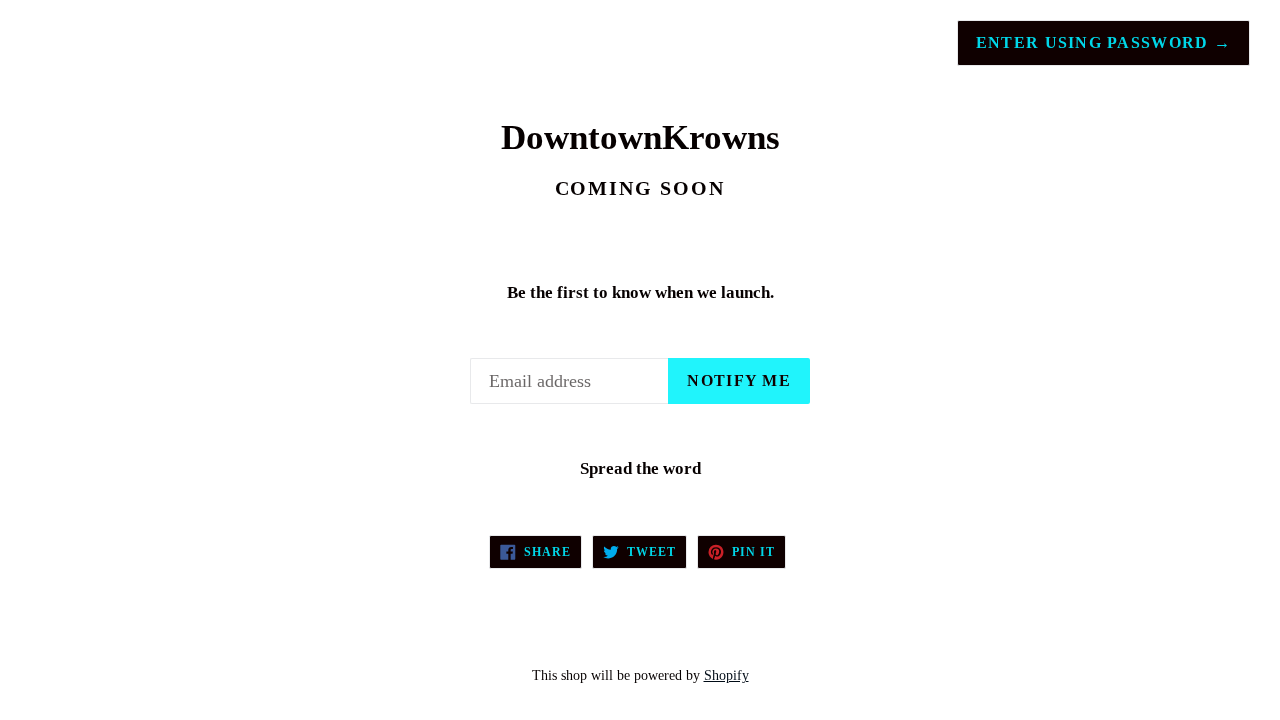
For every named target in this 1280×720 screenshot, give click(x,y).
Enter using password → (1103, 42)
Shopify (726, 675)
